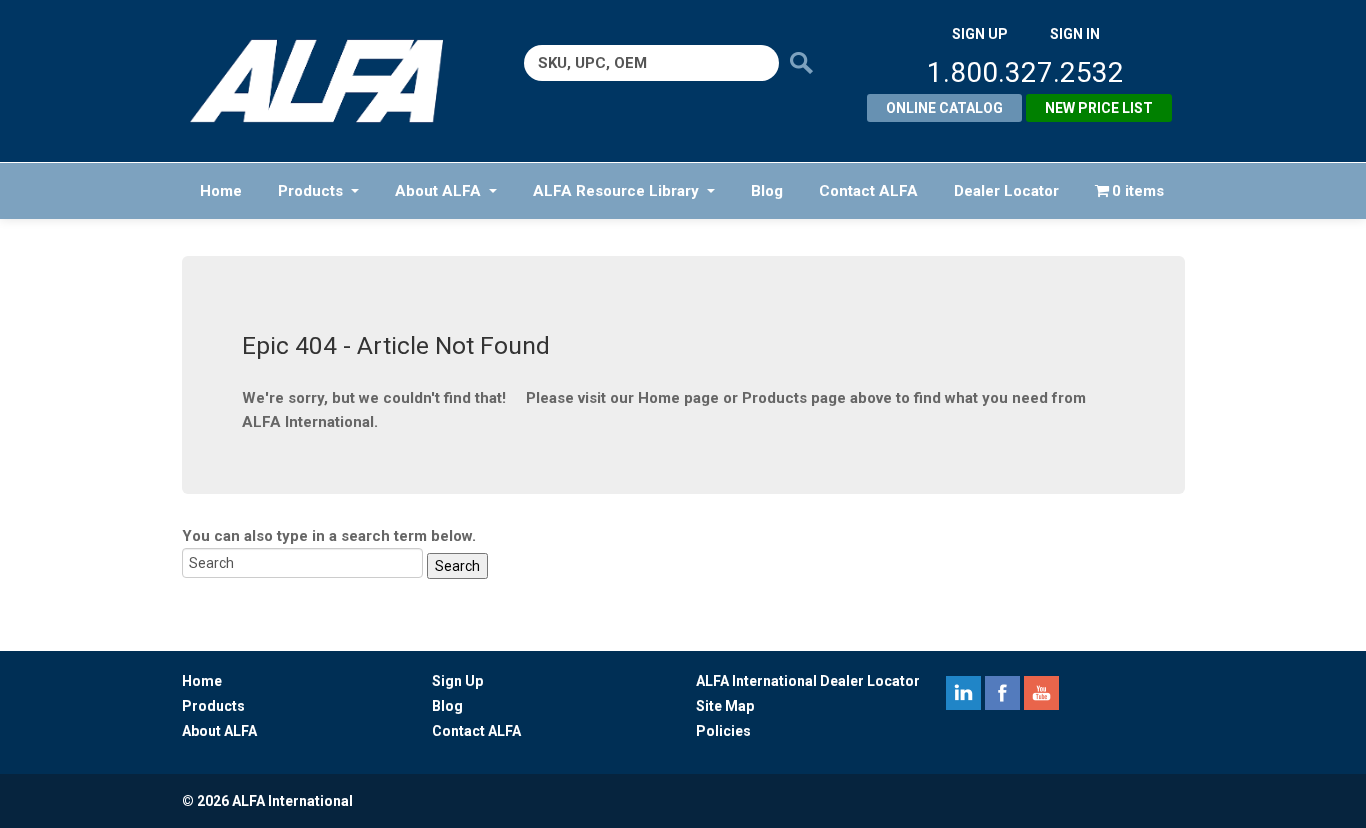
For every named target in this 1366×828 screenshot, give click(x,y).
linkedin (963, 693)
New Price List (1099, 108)
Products (310, 191)
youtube (1041, 693)
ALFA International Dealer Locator (808, 681)
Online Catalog (944, 108)
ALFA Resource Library (616, 191)
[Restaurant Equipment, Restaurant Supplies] (330, 81)
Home (221, 191)
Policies (723, 731)
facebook (1002, 693)
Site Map (725, 706)
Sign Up (457, 681)
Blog (767, 191)
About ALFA (438, 191)
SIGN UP (980, 34)
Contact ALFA (868, 191)
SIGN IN (1075, 34)
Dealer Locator (1006, 191)
